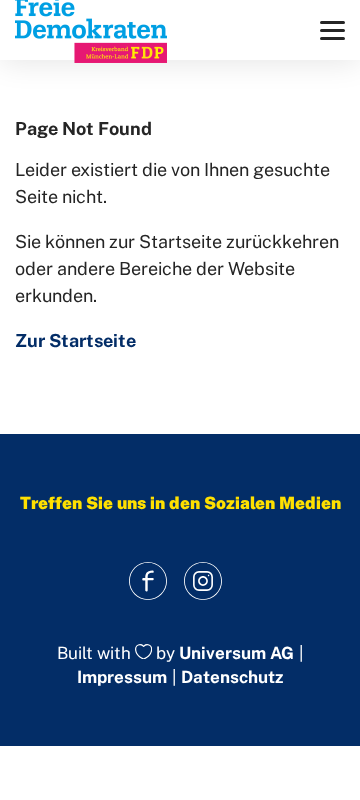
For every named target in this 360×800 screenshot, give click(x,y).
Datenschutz (232, 677)
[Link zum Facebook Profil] (147, 581)
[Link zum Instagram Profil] (202, 581)
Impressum (122, 677)
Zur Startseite (75, 340)
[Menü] (332, 30)
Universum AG (236, 653)
